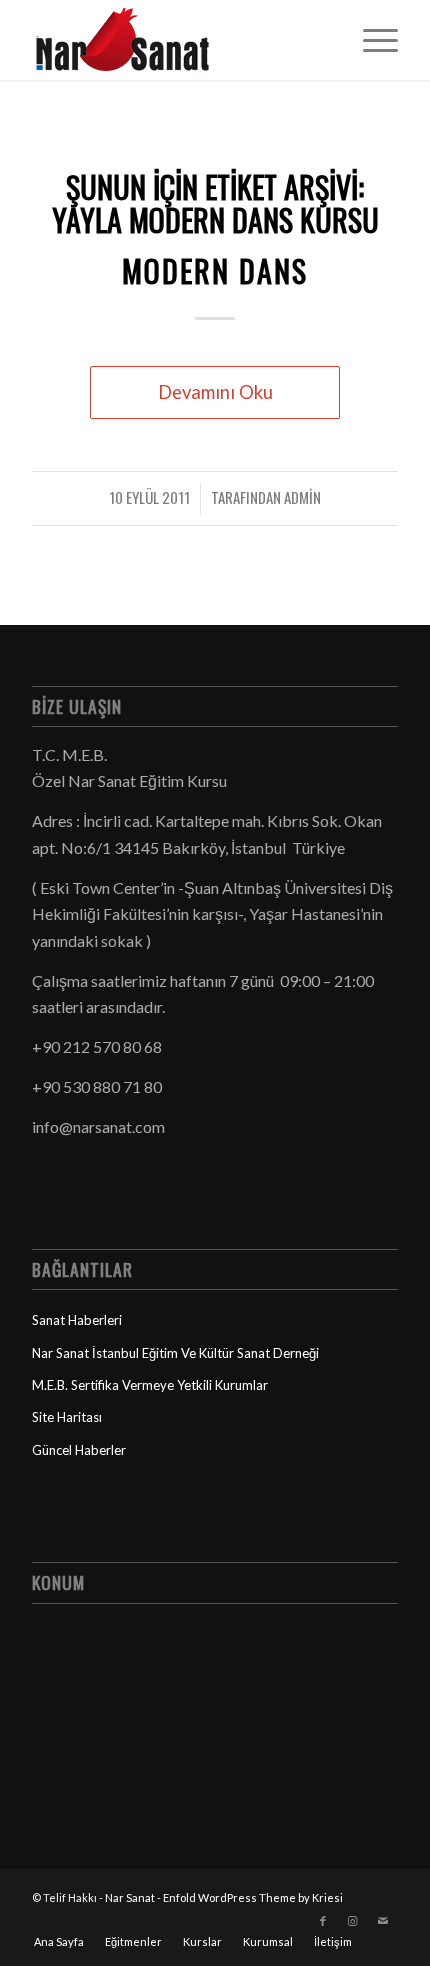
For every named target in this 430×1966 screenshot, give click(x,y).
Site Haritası (67, 1417)
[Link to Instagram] (353, 1921)
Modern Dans (215, 270)
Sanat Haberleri (77, 1320)
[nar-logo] (178, 40)
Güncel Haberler (79, 1450)
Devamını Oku (215, 392)
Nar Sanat (130, 1897)
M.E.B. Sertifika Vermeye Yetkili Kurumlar (150, 1385)
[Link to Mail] (383, 1921)
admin (302, 497)
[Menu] (370, 40)
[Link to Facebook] (323, 1921)
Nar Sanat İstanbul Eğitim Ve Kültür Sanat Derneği (175, 1353)
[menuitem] (370, 40)
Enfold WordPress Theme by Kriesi (253, 1897)
